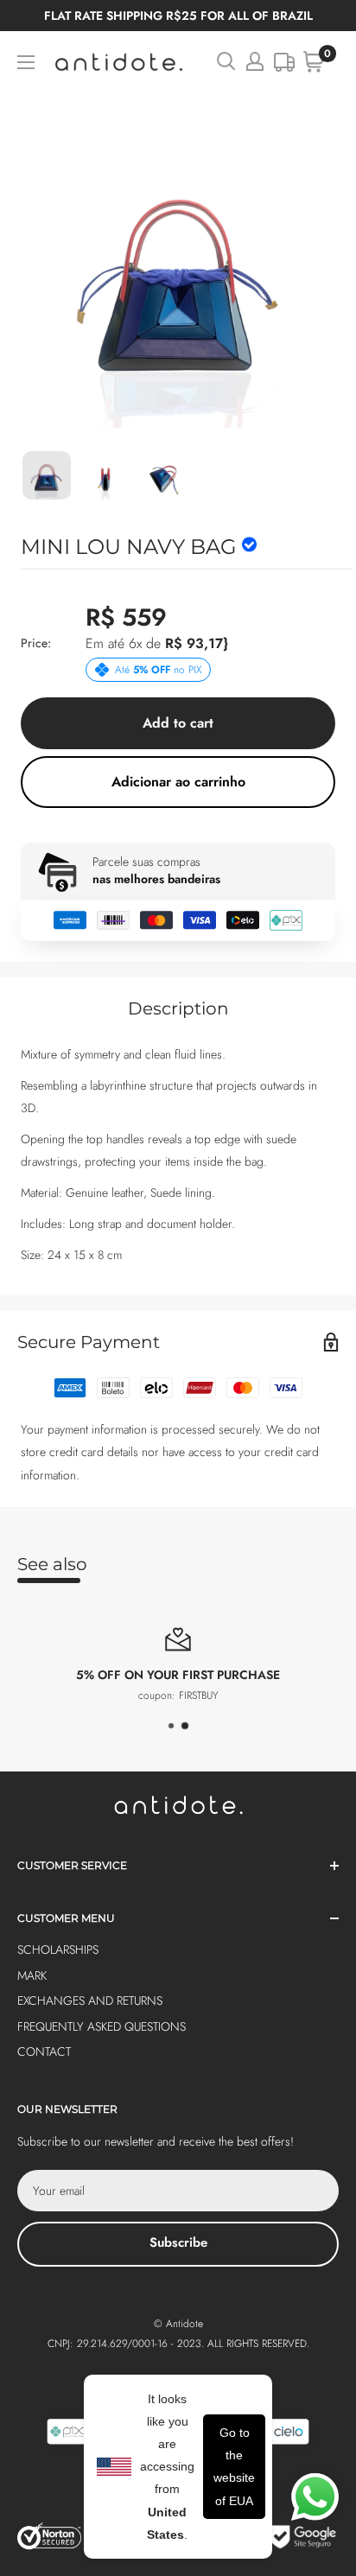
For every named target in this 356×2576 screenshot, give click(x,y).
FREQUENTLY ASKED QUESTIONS (102, 2026)
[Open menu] (26, 62)
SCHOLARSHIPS (58, 1949)
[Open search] (226, 61)
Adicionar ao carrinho (178, 782)
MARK (32, 1975)
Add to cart (178, 723)
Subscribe (178, 2242)
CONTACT (44, 2051)
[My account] (255, 61)
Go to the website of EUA (234, 2467)
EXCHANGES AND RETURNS (90, 2000)
